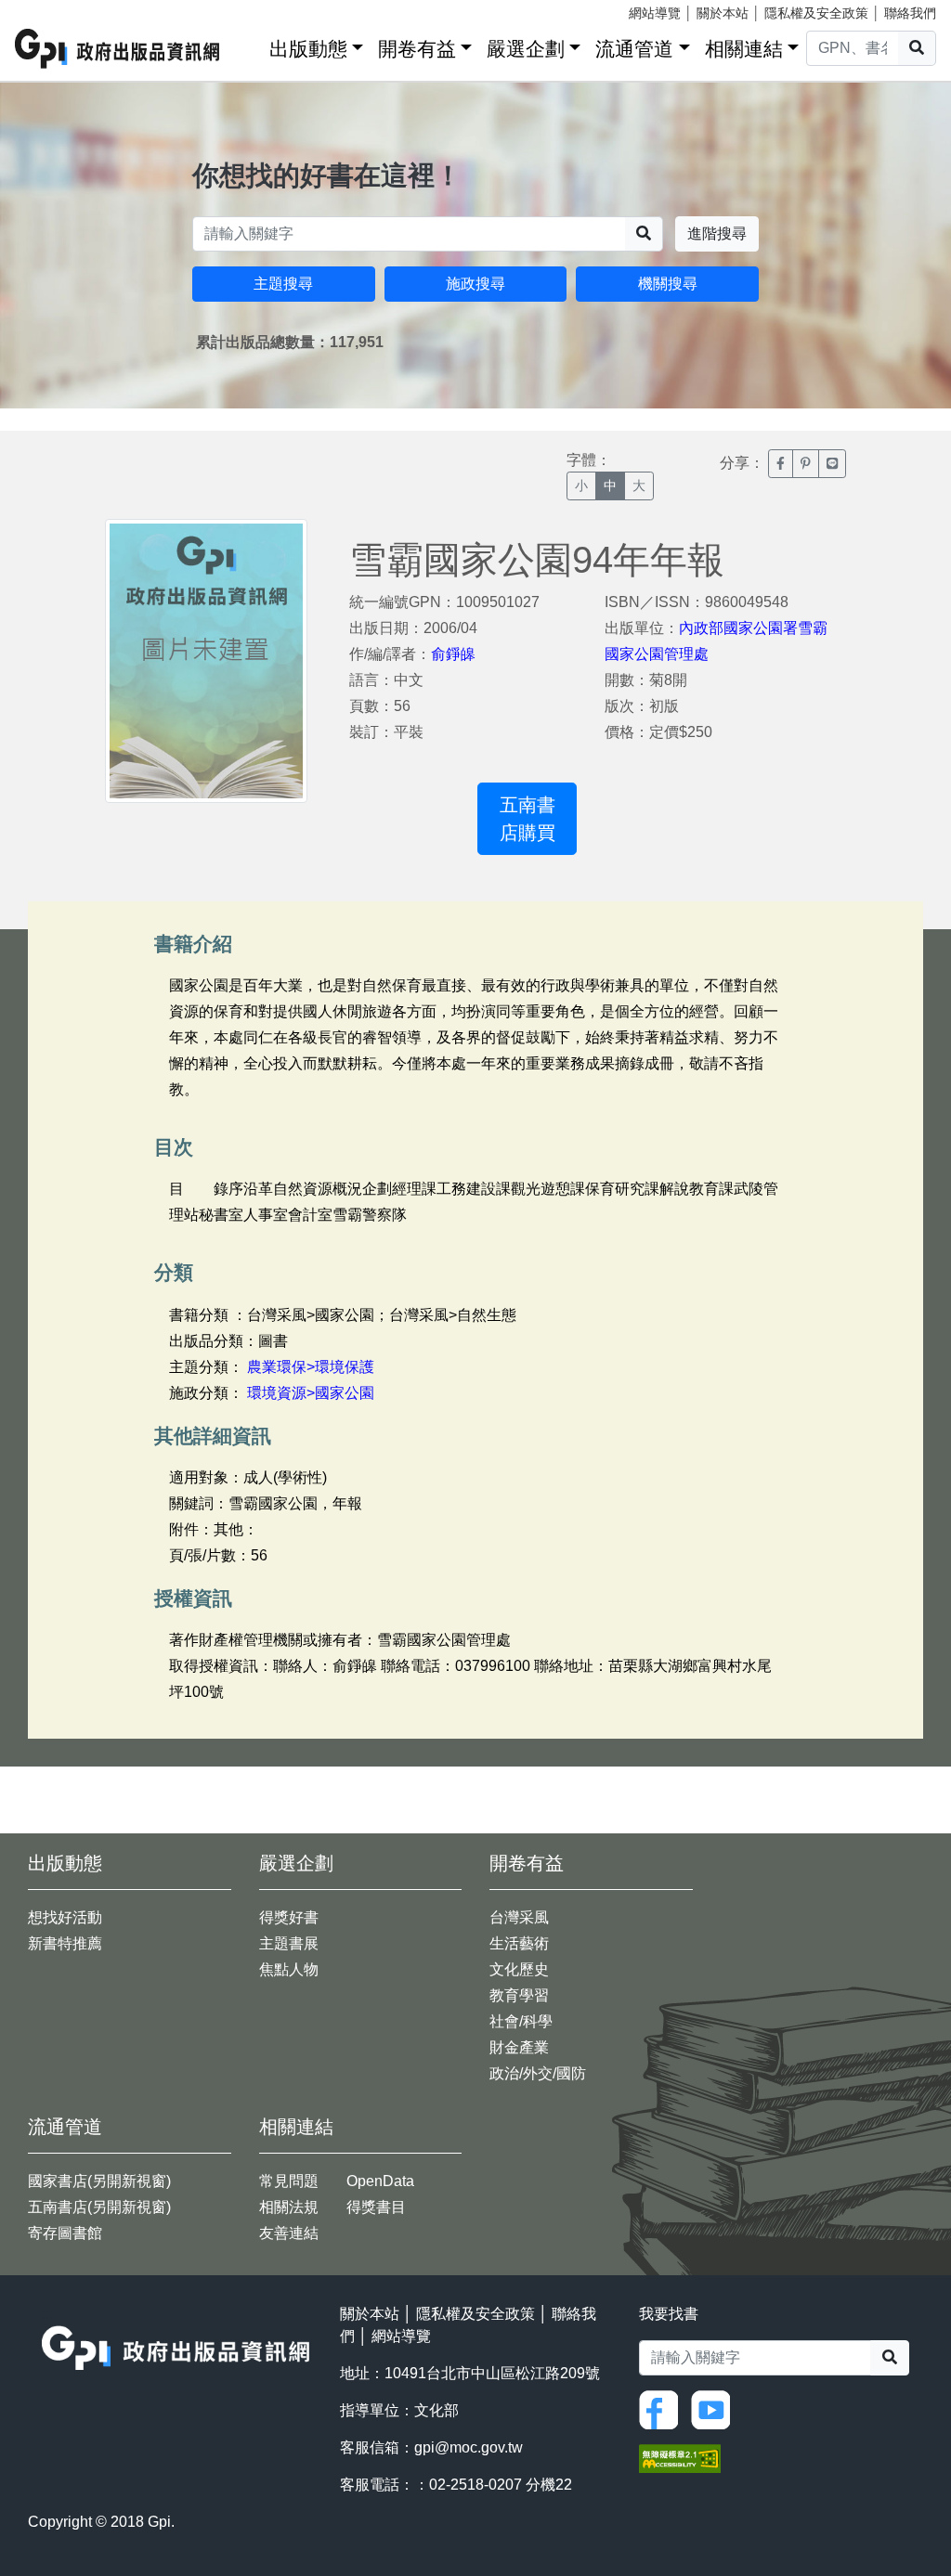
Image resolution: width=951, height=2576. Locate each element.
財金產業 (519, 2047)
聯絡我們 (910, 13)
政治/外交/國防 (538, 2073)
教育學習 (519, 1995)
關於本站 (723, 13)
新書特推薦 (65, 1943)
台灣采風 (519, 1917)
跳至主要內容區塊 (52, 9)
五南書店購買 (528, 819)
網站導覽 (655, 13)
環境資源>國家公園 (311, 1393)
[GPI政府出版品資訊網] (118, 49)
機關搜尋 (668, 284)
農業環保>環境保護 (311, 1367)
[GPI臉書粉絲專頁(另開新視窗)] (663, 2408)
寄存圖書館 (65, 2233)
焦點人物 (289, 1969)
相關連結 (744, 49)
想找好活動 (65, 1917)
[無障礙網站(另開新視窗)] (680, 2458)
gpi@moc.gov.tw (469, 2447)
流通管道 (634, 49)
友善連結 (289, 2233)
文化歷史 (519, 1969)
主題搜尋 (283, 284)
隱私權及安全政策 (816, 13)
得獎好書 (289, 1917)
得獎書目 (376, 2207)
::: (249, 45)
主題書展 (289, 1943)
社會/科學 (521, 2021)
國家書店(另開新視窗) (99, 2181)
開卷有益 (417, 49)
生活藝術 (519, 1943)
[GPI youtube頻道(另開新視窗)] (715, 2408)
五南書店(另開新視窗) (99, 2207)
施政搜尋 (475, 284)
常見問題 (289, 2181)
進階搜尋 (717, 233)
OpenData (380, 2181)
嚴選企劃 (526, 49)
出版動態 (308, 49)
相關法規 (289, 2207)
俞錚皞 (453, 654)
